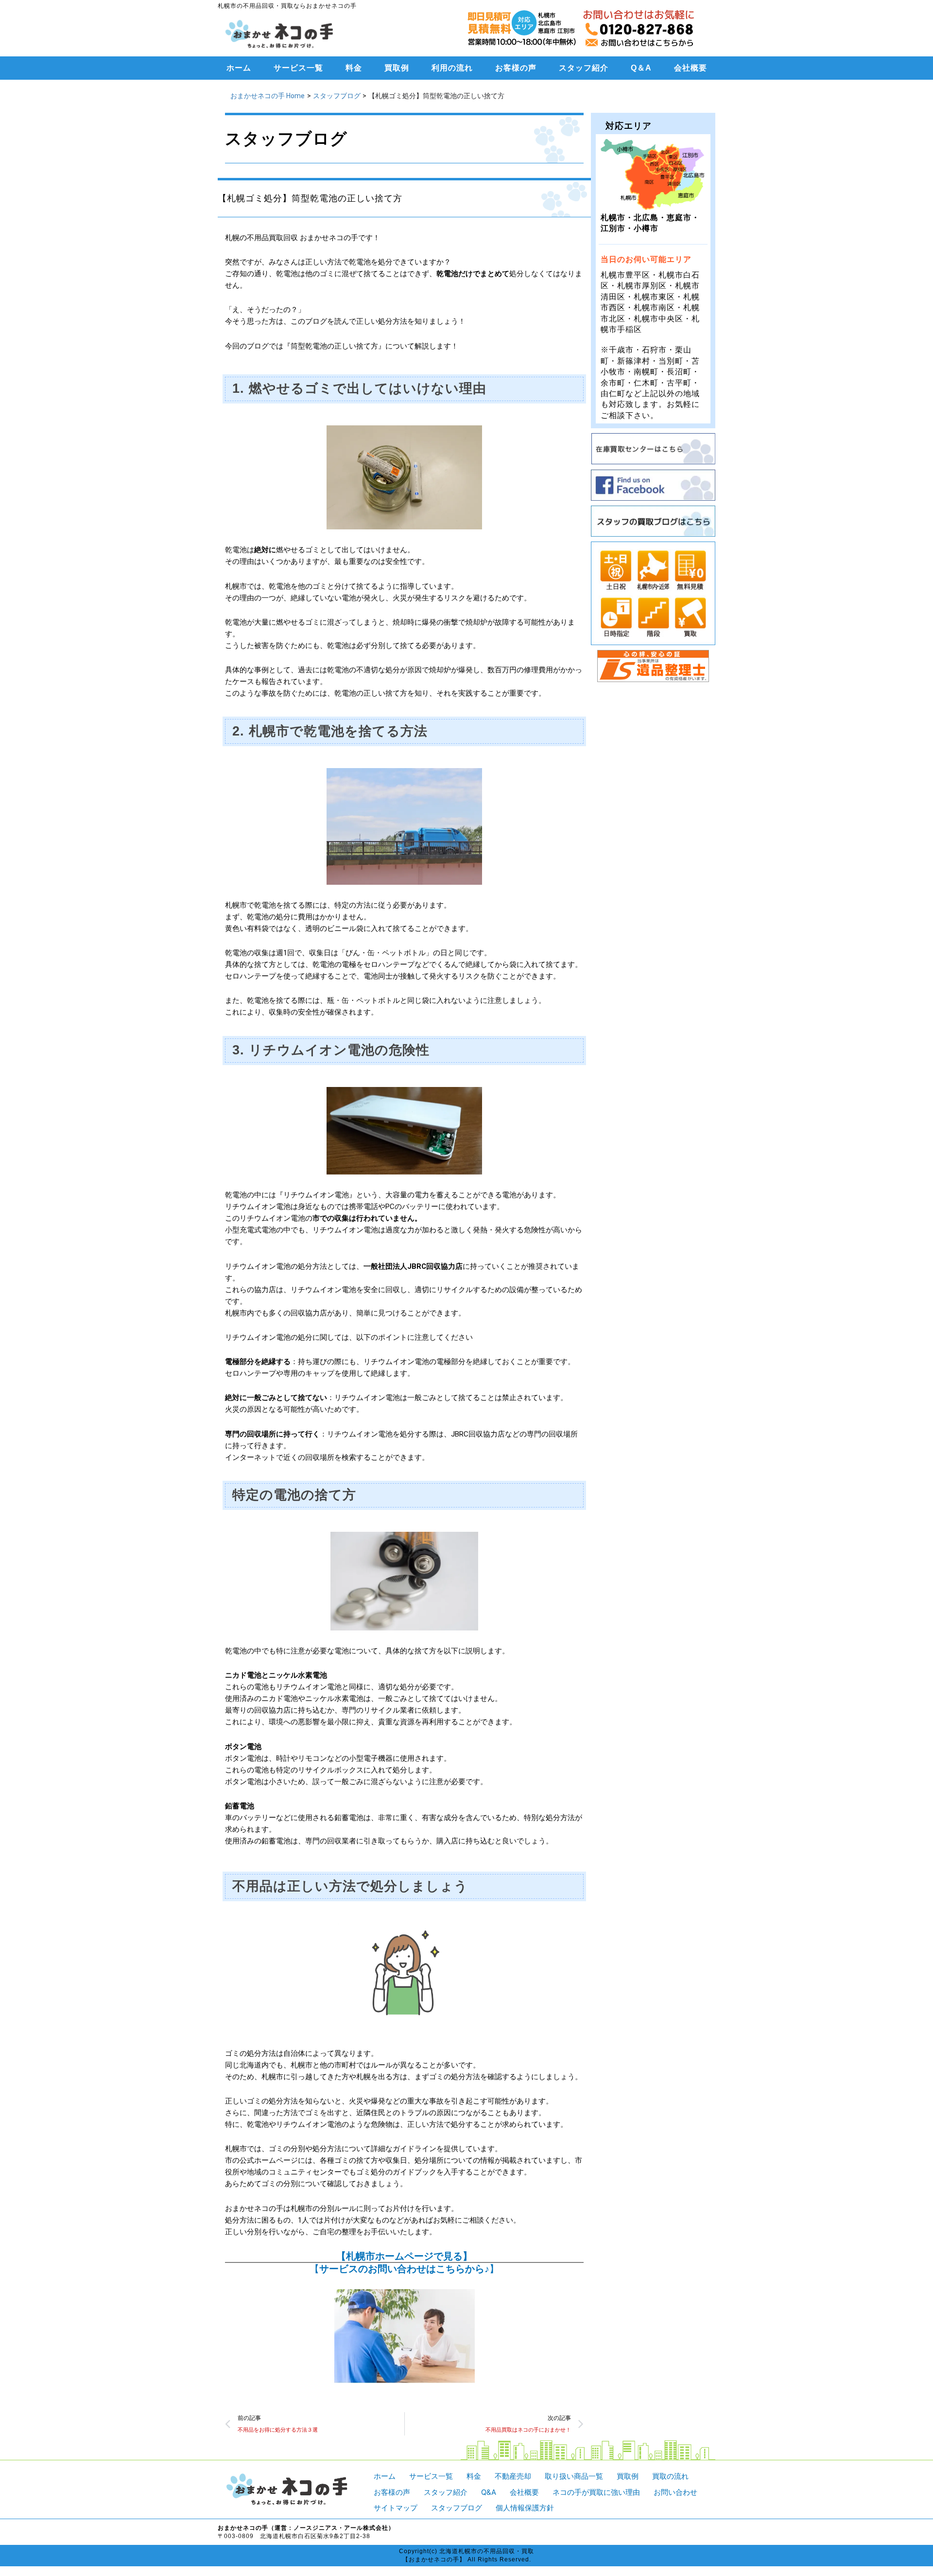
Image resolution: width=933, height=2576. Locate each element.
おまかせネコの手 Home (268, 96)
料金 (354, 68)
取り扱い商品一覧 (574, 2476)
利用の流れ (452, 68)
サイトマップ (396, 2508)
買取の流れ (670, 2476)
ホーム (239, 68)
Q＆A (641, 68)
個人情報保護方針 (525, 2508)
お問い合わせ (675, 2492)
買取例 (397, 68)
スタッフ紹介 (584, 68)
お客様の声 (516, 68)
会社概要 (691, 68)
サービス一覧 (298, 68)
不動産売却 (513, 2476)
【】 (404, 2269)
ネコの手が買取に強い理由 (596, 2492)
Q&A (489, 2492)
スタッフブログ (337, 96)
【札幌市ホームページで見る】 (404, 2256)
